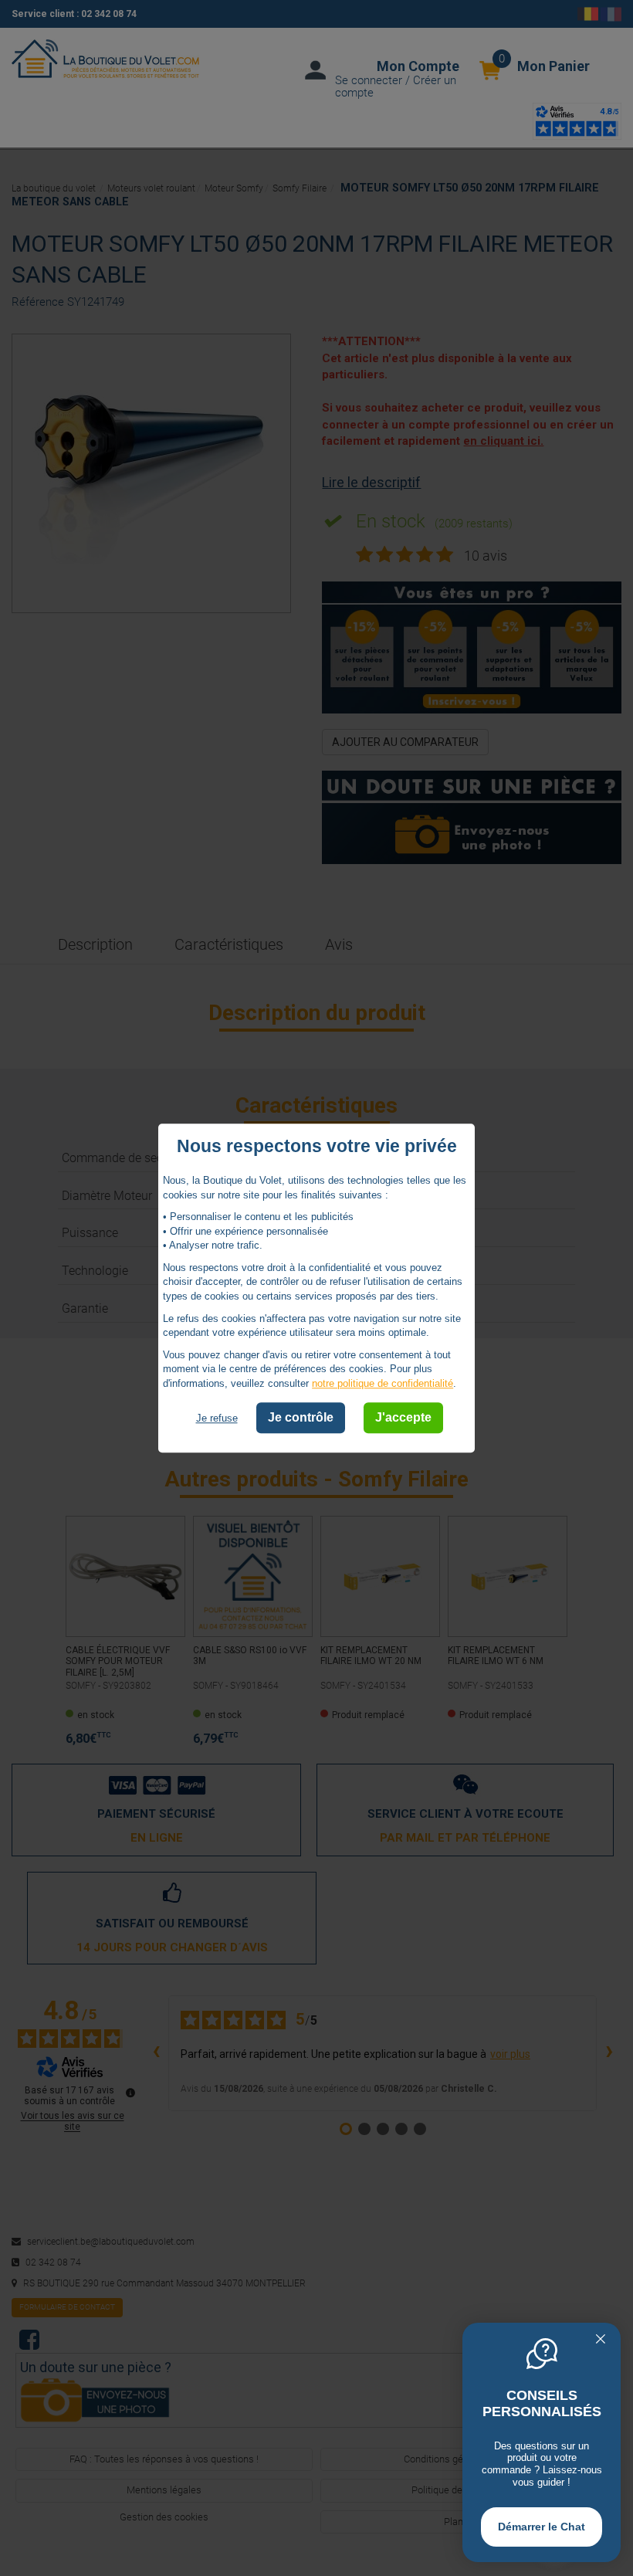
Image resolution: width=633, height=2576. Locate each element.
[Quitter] (601, 2340)
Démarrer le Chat (542, 2527)
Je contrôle (301, 1418)
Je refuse (217, 1419)
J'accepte (403, 1418)
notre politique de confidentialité (383, 1383)
